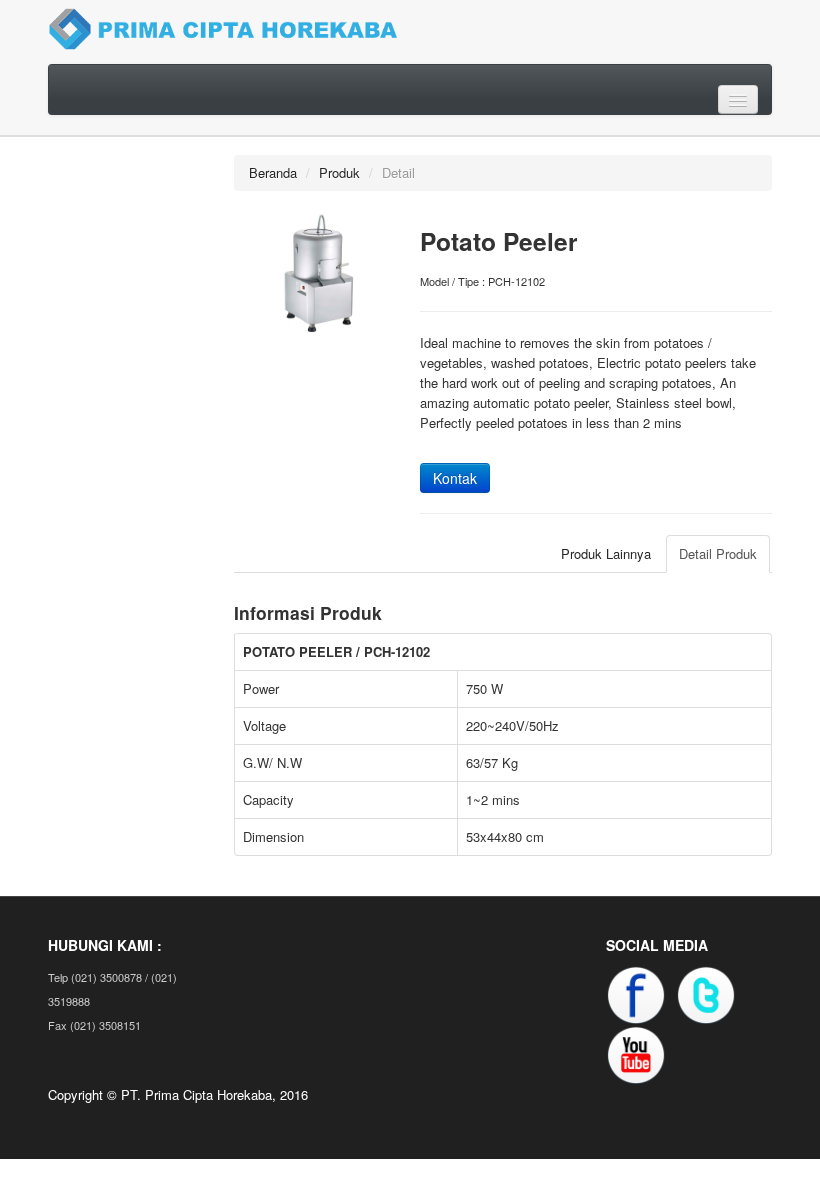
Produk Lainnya (606, 553)
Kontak (455, 478)
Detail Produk (718, 553)
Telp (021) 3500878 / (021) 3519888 (112, 989)
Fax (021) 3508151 (94, 1025)
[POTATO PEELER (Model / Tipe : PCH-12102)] (317, 271)
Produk (339, 172)
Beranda (273, 172)
